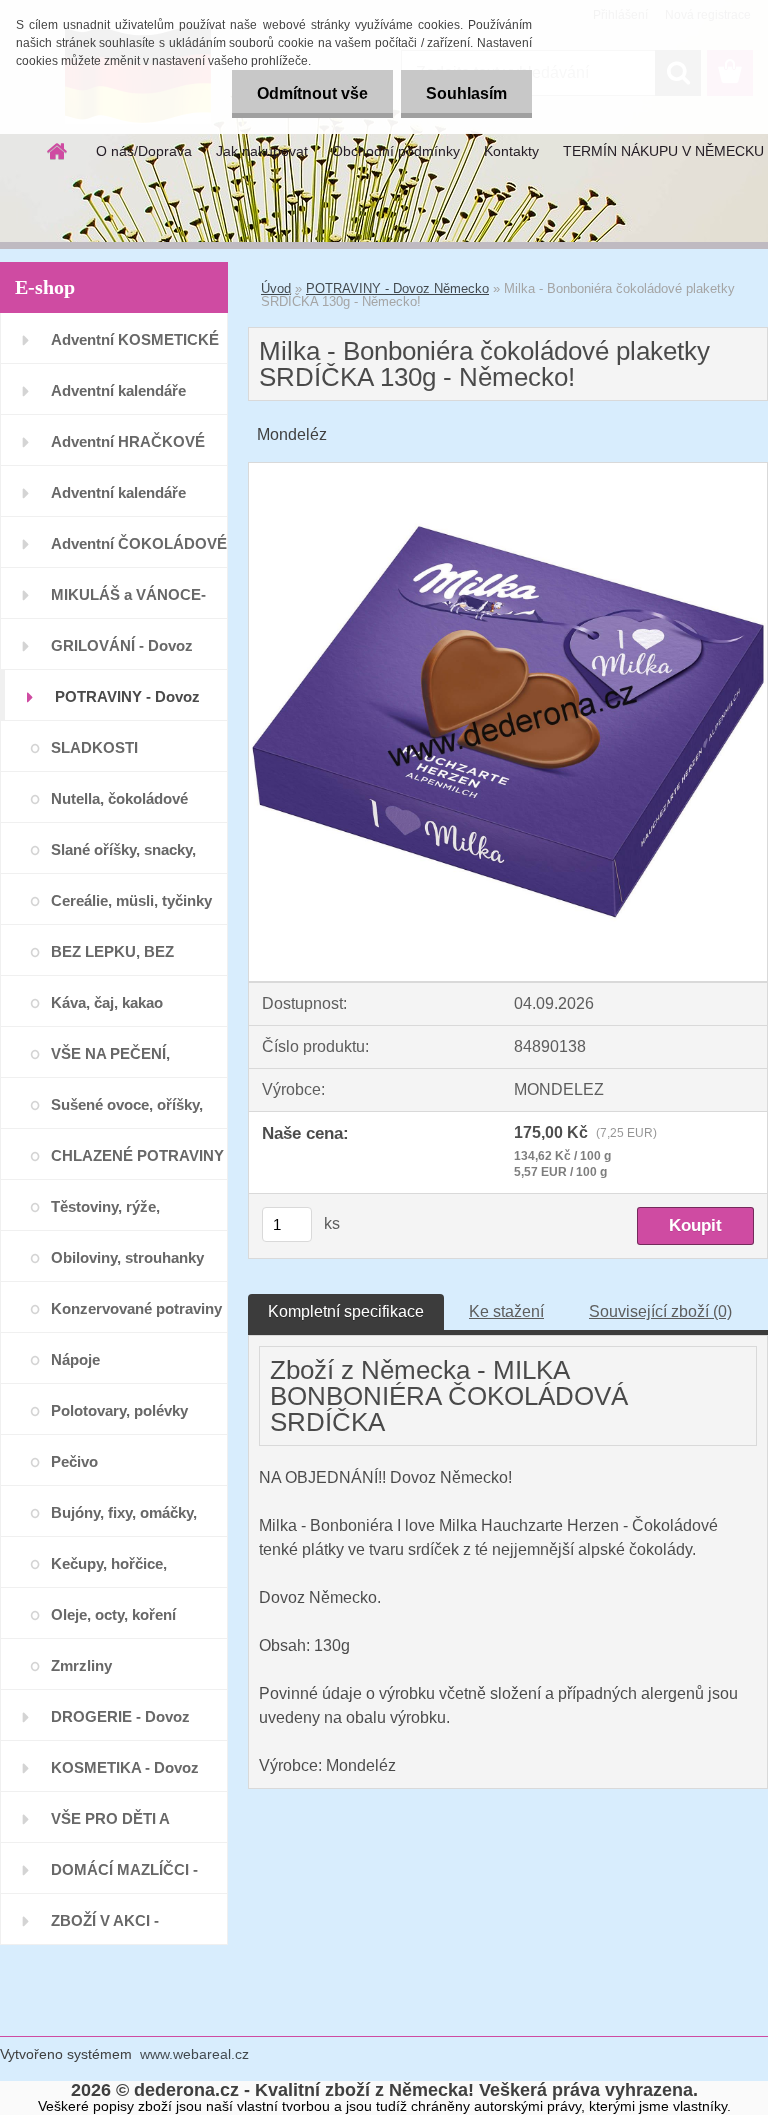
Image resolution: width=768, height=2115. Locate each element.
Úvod (276, 288)
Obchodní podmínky (396, 151)
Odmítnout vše (312, 93)
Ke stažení (506, 1311)
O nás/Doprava (144, 151)
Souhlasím (466, 93)
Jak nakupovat (262, 151)
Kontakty (511, 151)
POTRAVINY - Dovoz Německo (397, 288)
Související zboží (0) (660, 1311)
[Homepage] (58, 151)
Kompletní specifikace (346, 1311)
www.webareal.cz (194, 2054)
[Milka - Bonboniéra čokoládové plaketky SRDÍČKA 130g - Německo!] (508, 470)
